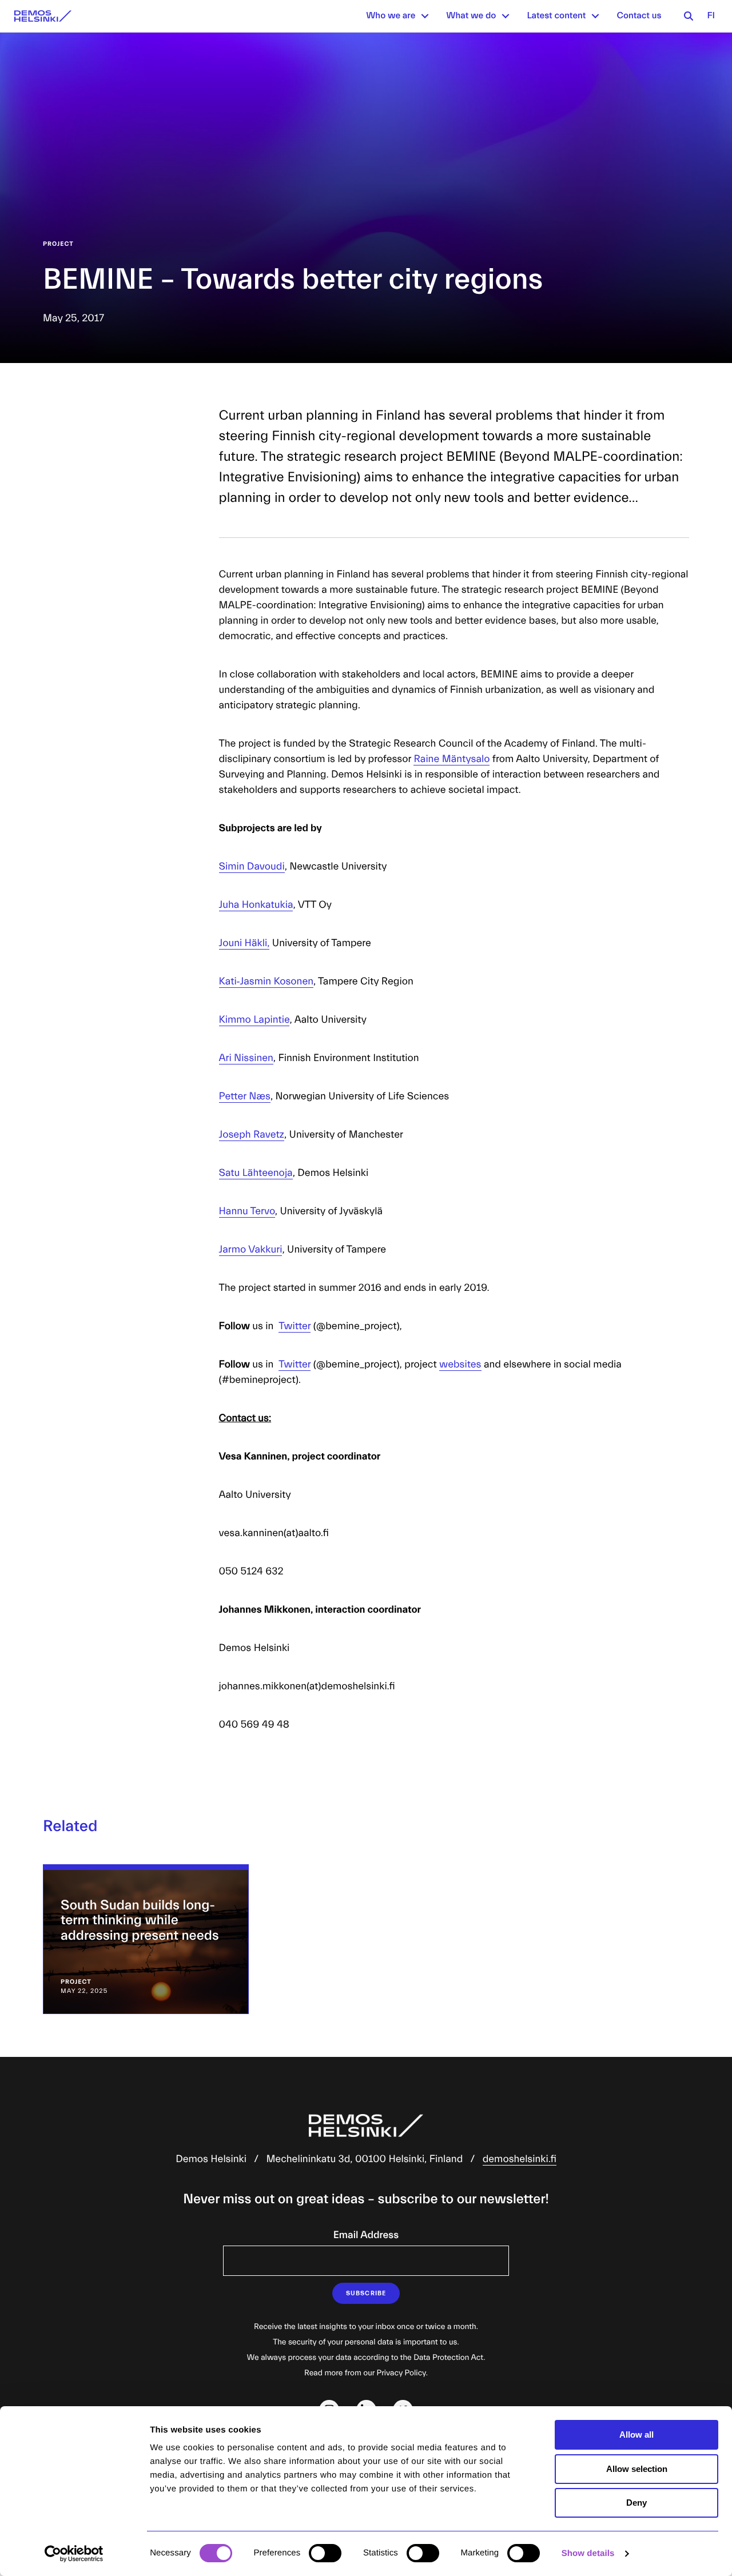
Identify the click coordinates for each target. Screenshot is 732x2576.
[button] (425, 16)
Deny (636, 2503)
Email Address (366, 2235)
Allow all (636, 2435)
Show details (588, 2553)
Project (58, 244)
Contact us (639, 16)
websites (460, 1364)
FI (711, 16)
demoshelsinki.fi (520, 2159)
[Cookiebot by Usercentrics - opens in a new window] (74, 2554)
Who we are (391, 16)
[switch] (325, 2553)
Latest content (556, 16)
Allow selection (637, 2469)
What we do (471, 16)
